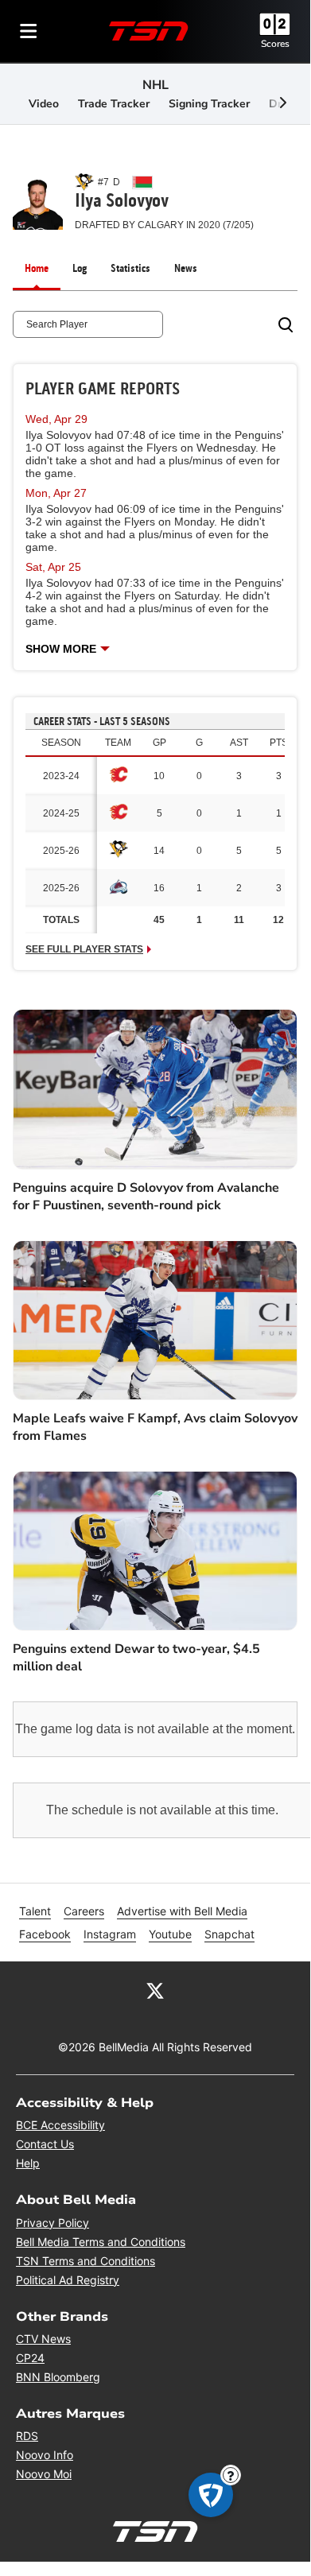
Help (28, 2163)
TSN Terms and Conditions (86, 2261)
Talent (35, 1911)
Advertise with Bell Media (182, 1911)
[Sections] (29, 31)
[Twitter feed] (155, 1990)
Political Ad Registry (68, 2280)
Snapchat (229, 1934)
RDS (27, 2436)
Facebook (45, 1934)
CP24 (30, 2358)
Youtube (170, 1934)
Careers (84, 1911)
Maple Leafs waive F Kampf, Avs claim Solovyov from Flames (155, 1427)
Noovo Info (45, 2455)
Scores (275, 44)
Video (44, 104)
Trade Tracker (114, 104)
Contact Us (45, 2144)
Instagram (110, 1934)
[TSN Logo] (149, 31)
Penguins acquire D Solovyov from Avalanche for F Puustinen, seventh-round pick (146, 1197)
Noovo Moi (44, 2474)
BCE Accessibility (60, 2125)
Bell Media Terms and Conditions (101, 2242)
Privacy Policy (52, 2223)
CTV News (43, 2339)
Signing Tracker (209, 104)
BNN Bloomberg (58, 2377)
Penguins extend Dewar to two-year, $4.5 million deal (136, 1658)
